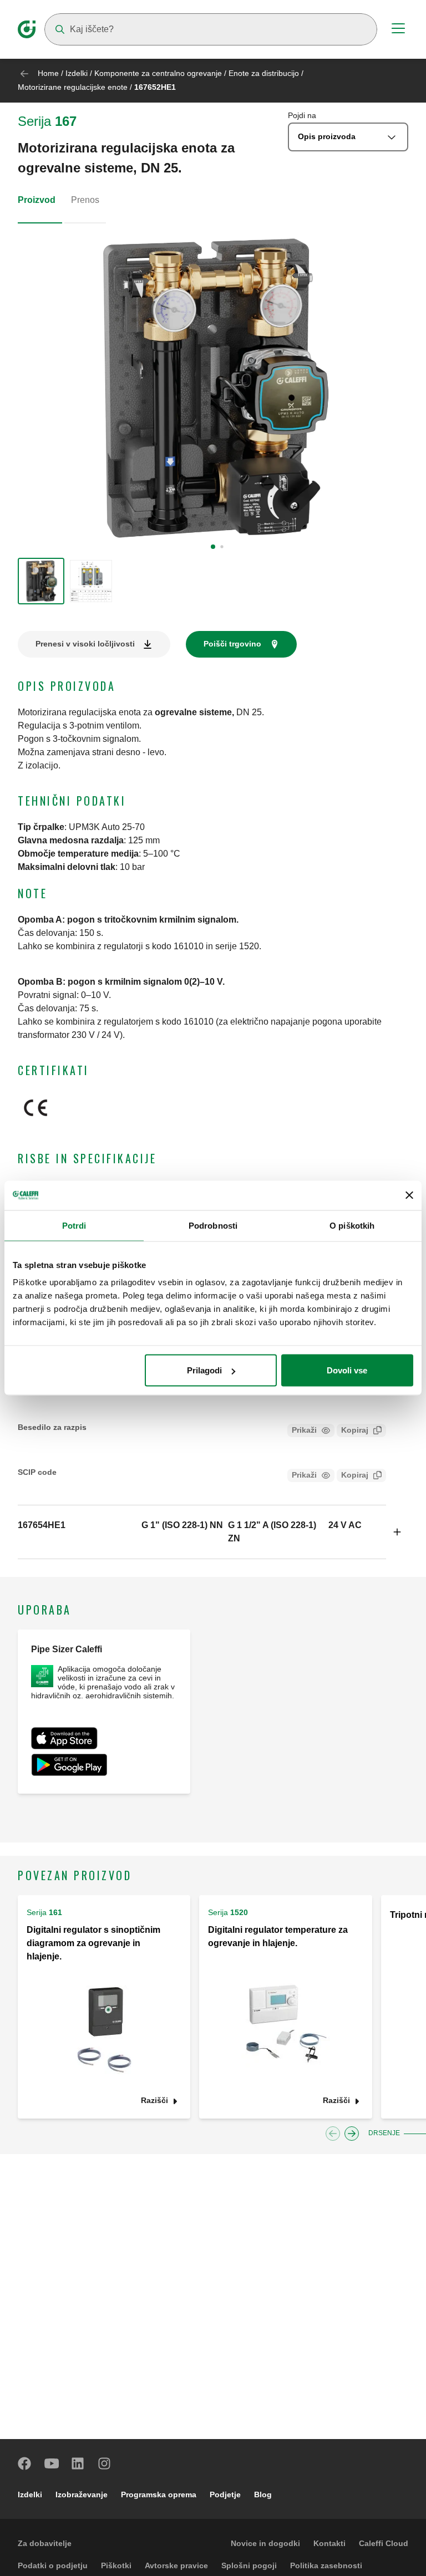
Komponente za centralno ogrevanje (158, 73)
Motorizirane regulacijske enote (74, 87)
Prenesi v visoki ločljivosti (85, 644)
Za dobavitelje (45, 2543)
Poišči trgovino (232, 644)
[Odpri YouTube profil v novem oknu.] (52, 2463)
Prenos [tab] (85, 200)
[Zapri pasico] (409, 1195)
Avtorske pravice (176, 2565)
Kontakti (329, 2543)
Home (48, 73)
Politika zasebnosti (326, 2565)
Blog (263, 2494)
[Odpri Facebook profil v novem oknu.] (25, 2463)
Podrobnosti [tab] (213, 1225)
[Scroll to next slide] (352, 2134)
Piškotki (116, 2565)
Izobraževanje (82, 2494)
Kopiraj (355, 1430)
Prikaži (304, 1430)
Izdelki (77, 73)
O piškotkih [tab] (352, 1225)
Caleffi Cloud (384, 2543)
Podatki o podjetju (53, 2565)
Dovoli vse (347, 1370)
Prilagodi (204, 1370)
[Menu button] (398, 30)
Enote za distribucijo (265, 73)
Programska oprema (159, 2494)
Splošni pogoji (249, 2565)
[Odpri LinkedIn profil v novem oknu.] (78, 2463)
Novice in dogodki (265, 2543)
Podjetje (225, 2494)
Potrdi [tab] (74, 1225)
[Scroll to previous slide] (333, 2134)
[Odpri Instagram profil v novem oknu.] (105, 2463)
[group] (41, 581)
